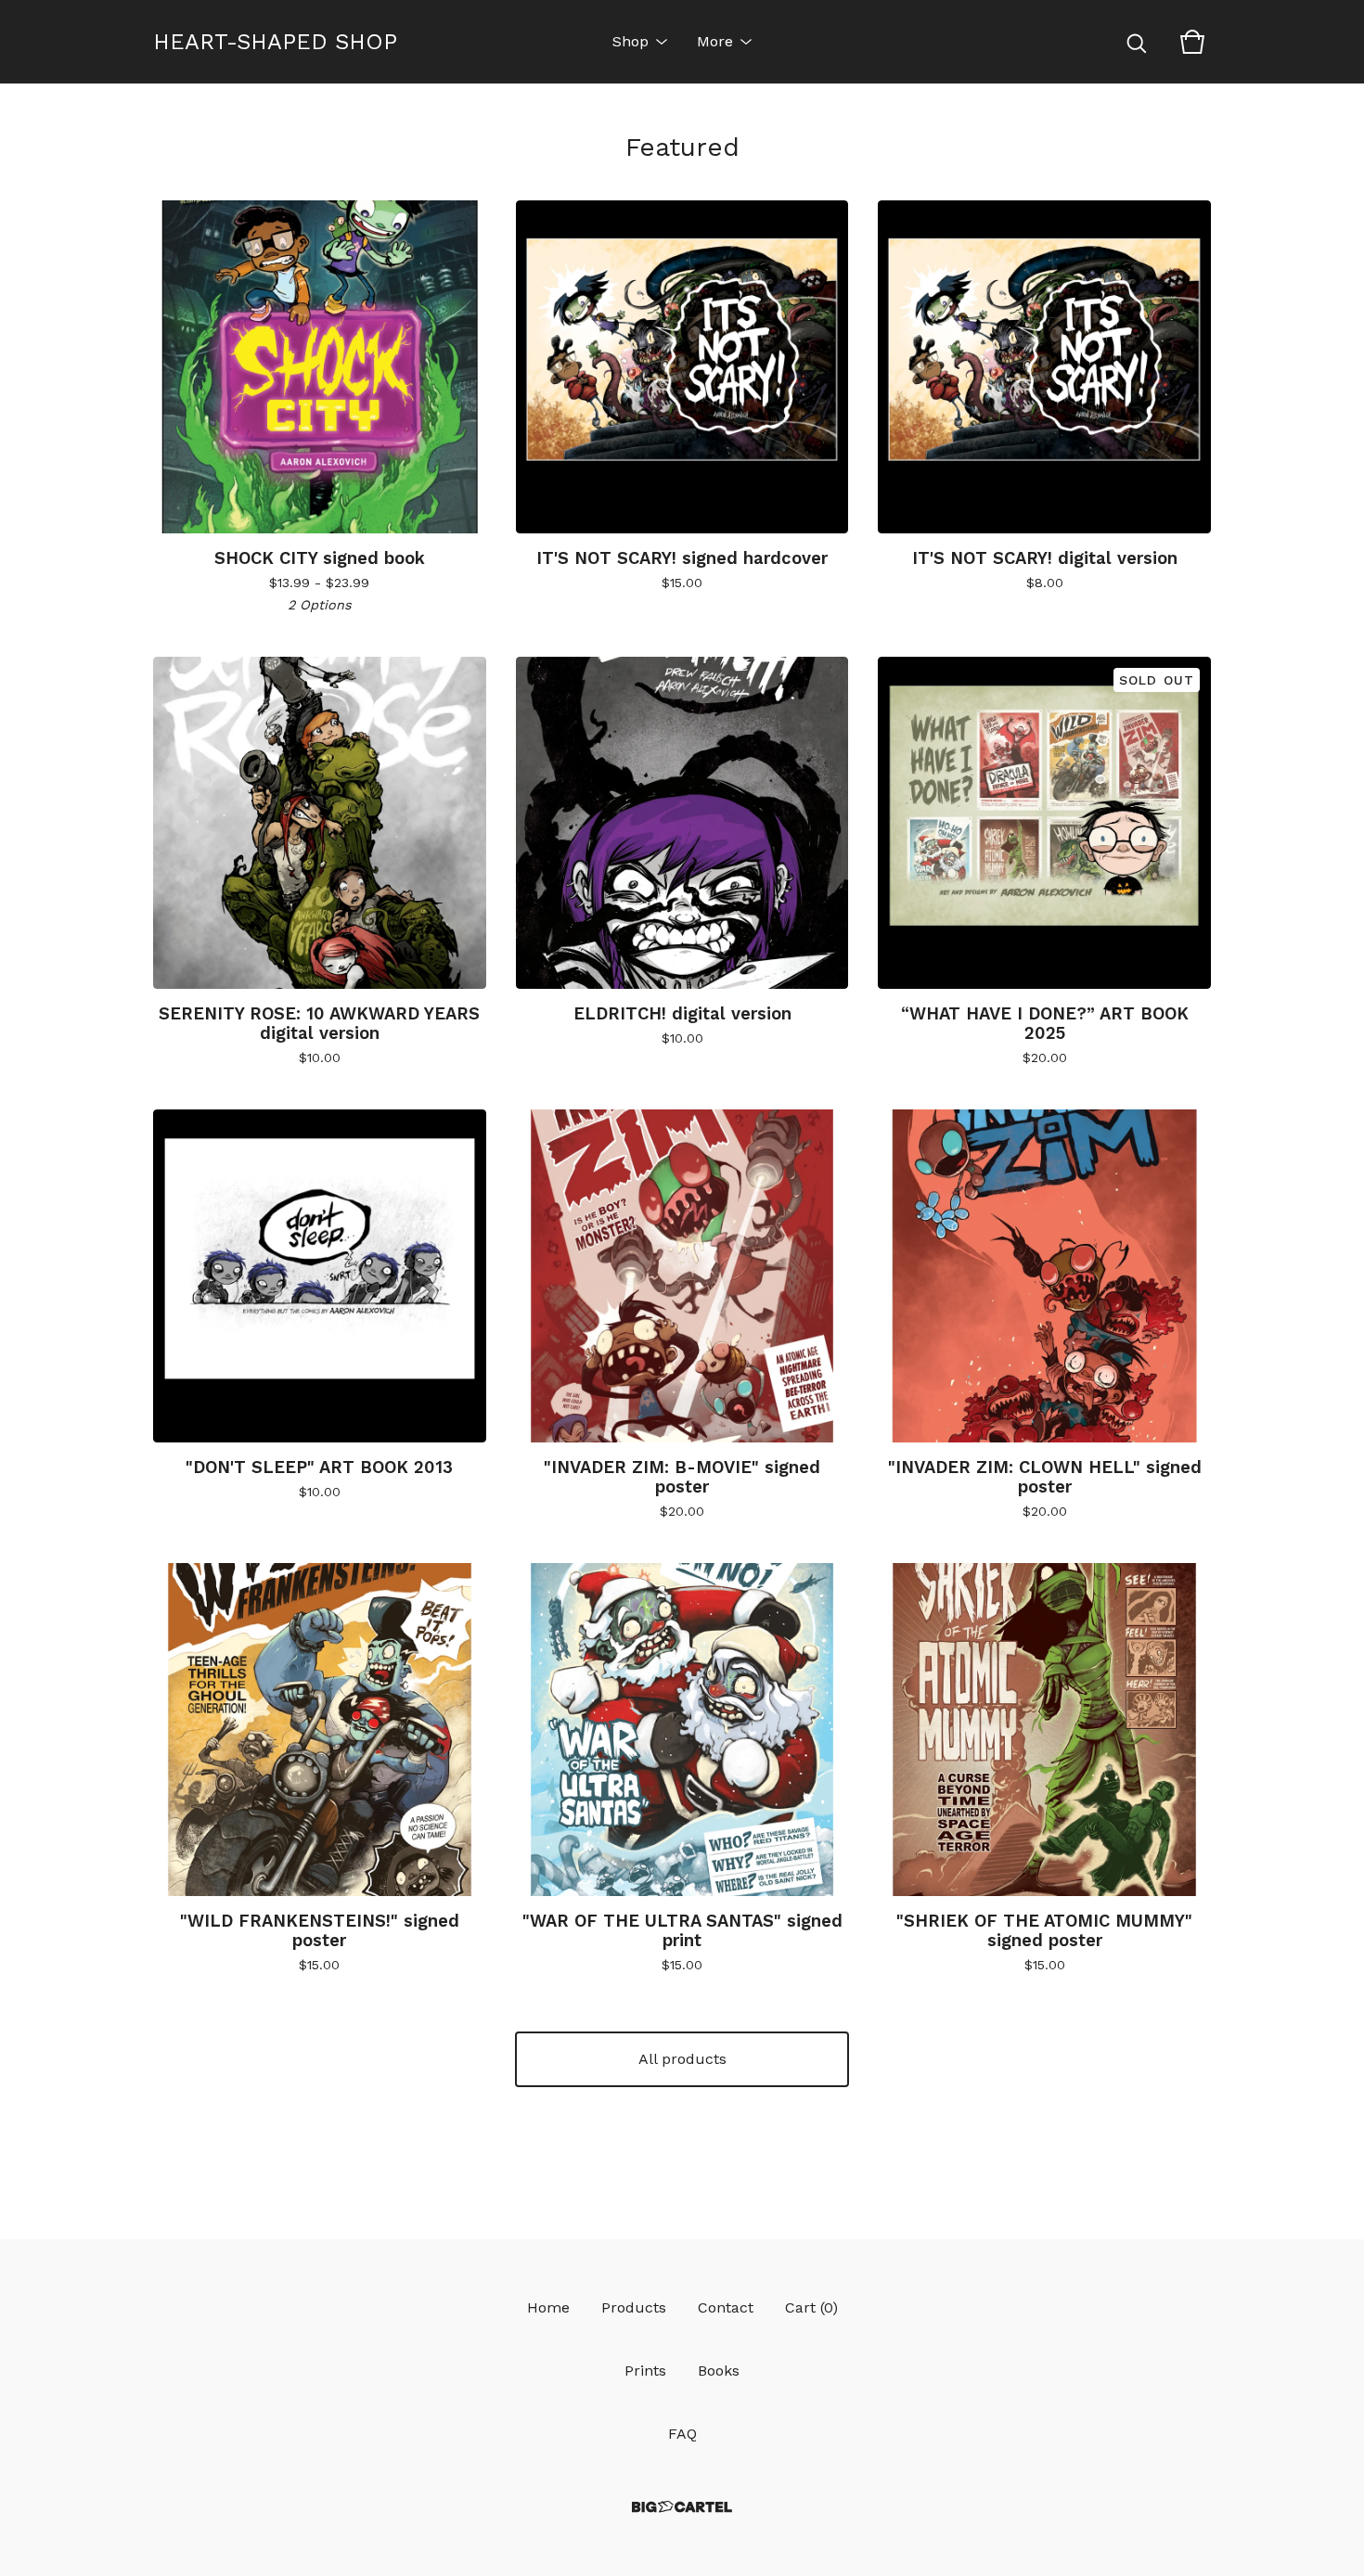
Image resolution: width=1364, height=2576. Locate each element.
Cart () (811, 2307)
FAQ (682, 2434)
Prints (645, 2371)
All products (682, 2059)
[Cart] (1192, 42)
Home (548, 2307)
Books (719, 2371)
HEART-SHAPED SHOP (275, 42)
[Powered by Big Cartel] (682, 2507)
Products (634, 2307)
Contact (726, 2307)
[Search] (1137, 42)
